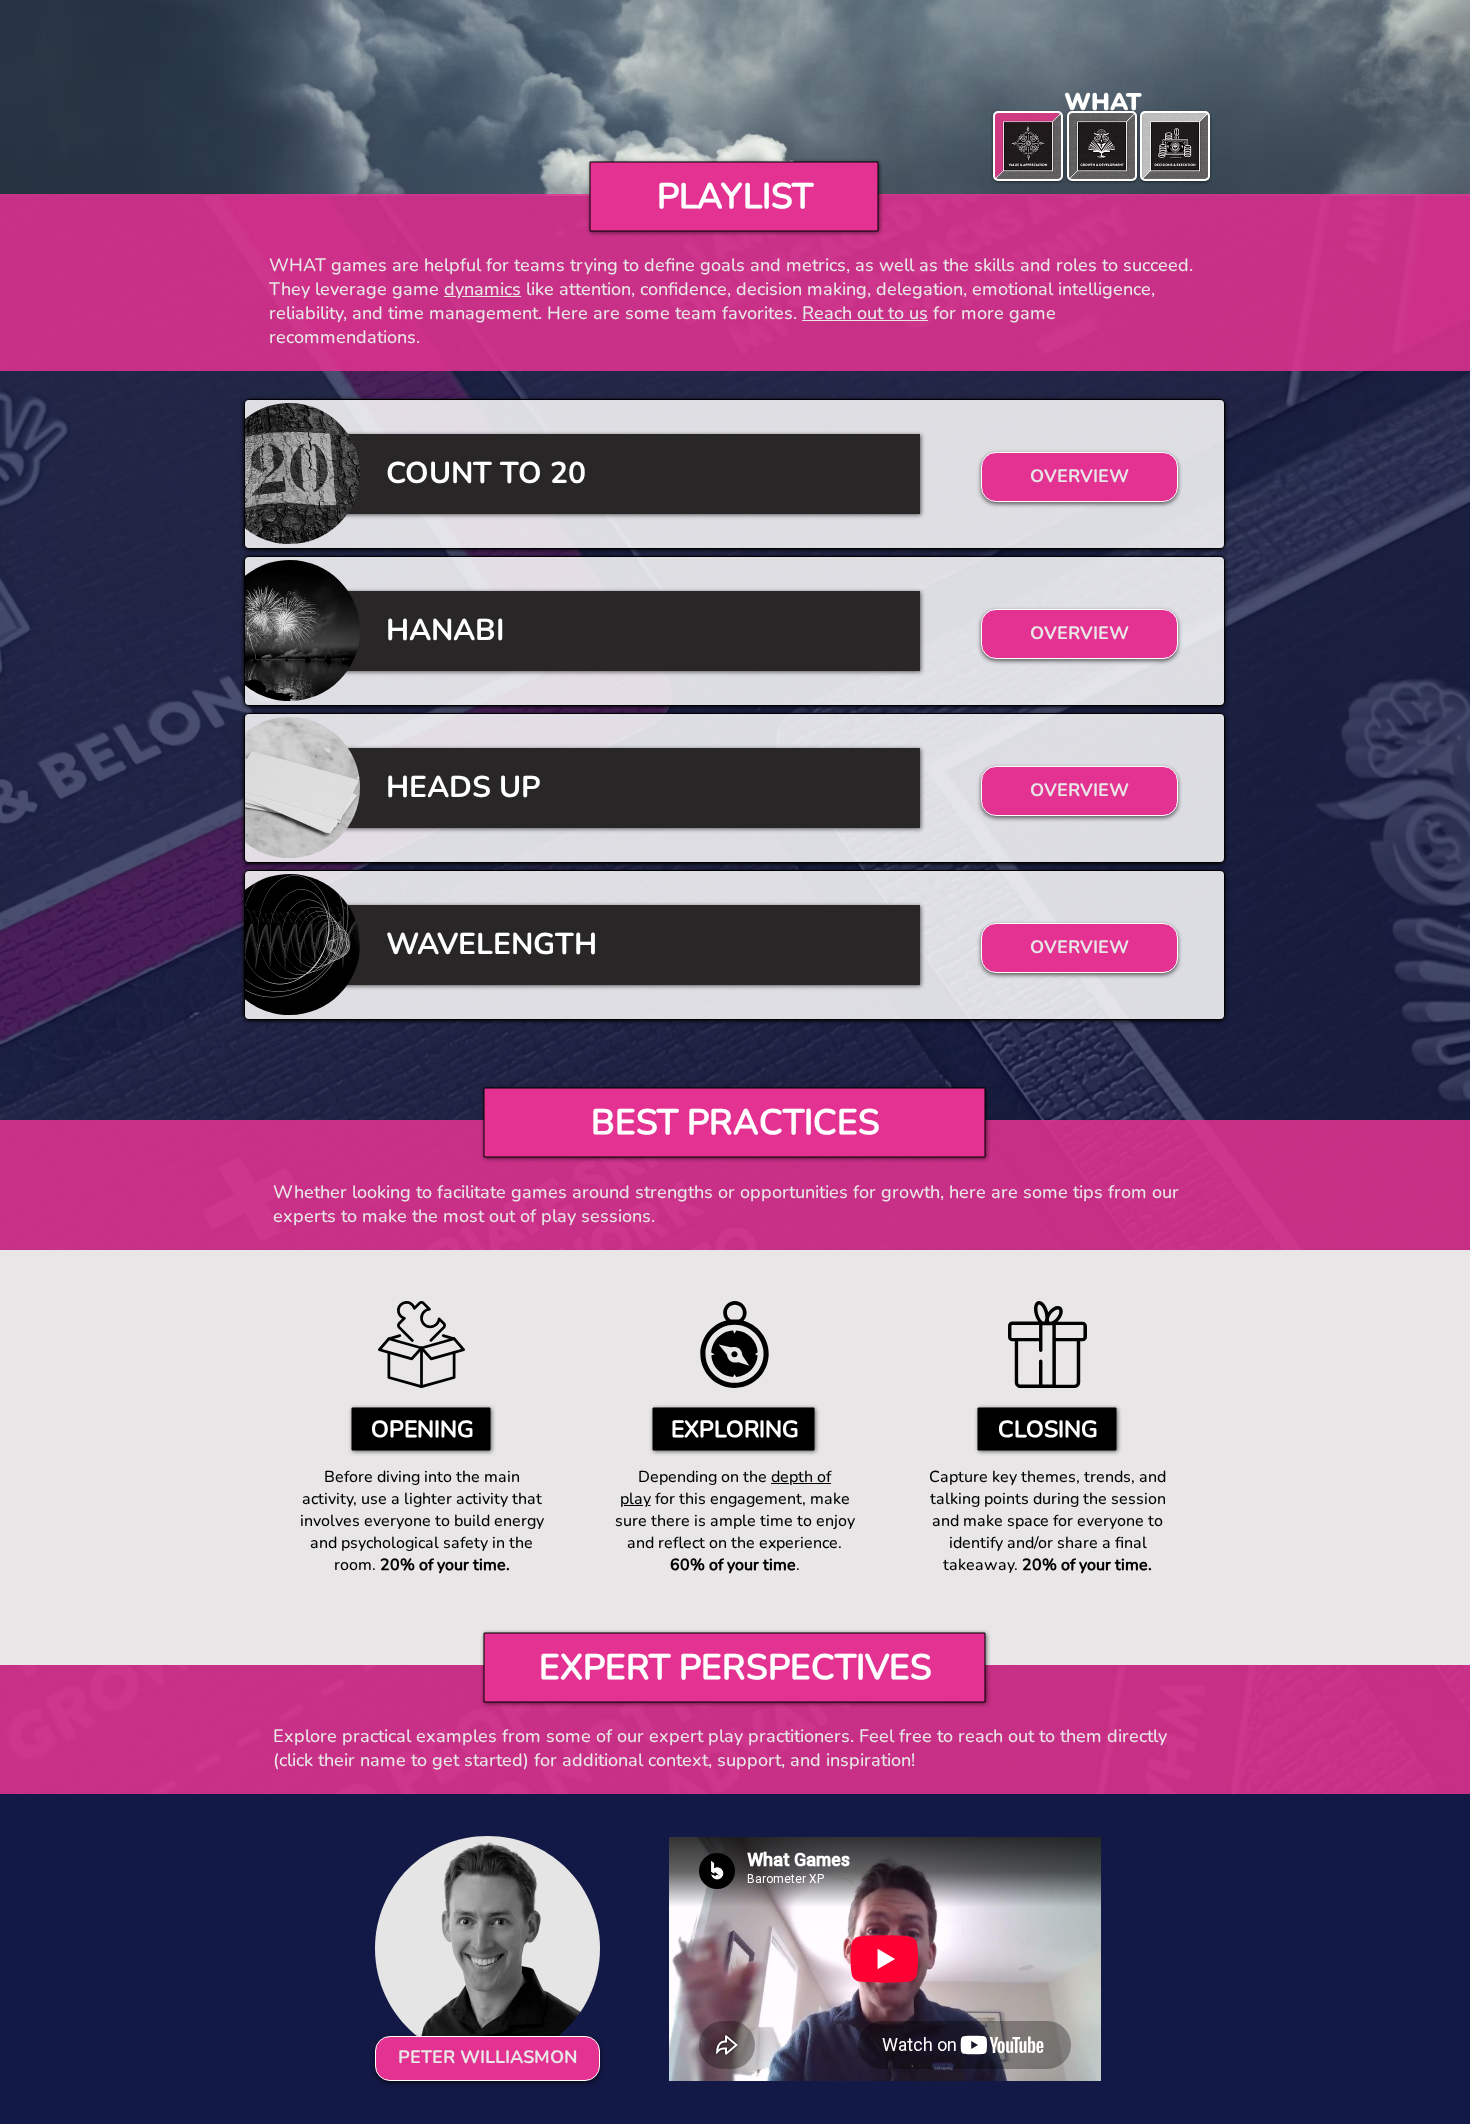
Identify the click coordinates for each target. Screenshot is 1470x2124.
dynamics (482, 289)
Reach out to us (865, 313)
